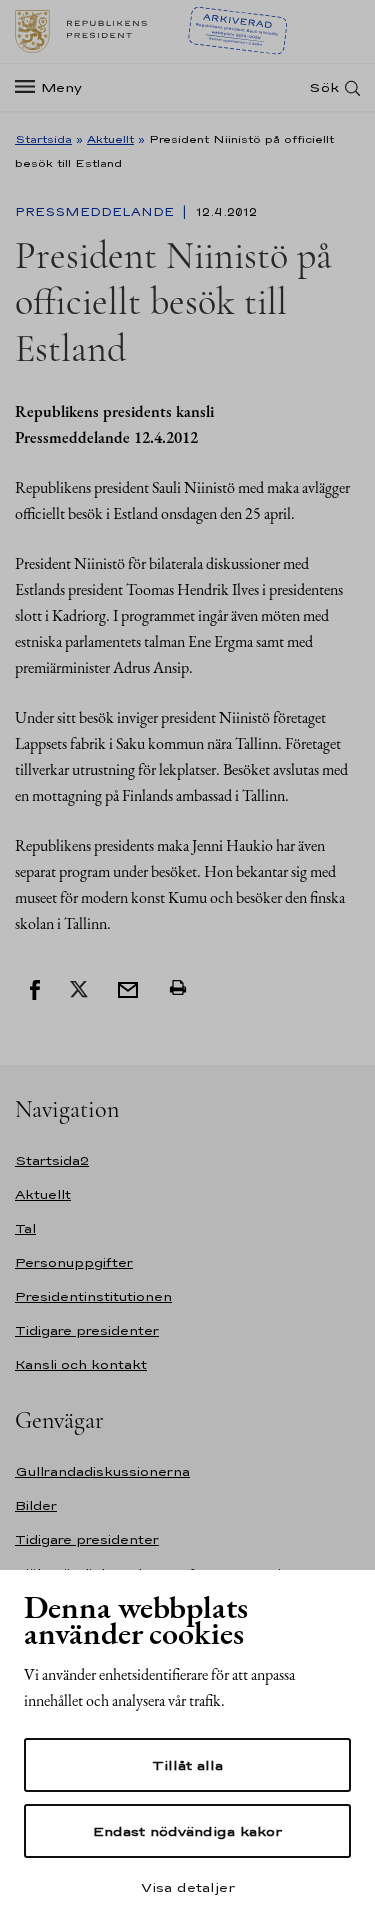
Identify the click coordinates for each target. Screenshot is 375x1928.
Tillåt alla (187, 1765)
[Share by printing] (178, 988)
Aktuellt (110, 139)
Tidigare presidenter (87, 1330)
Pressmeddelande (96, 212)
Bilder (36, 1505)
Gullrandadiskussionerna (102, 1471)
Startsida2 (52, 1160)
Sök (324, 87)
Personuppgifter (74, 1262)
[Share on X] (79, 988)
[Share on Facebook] (35, 988)
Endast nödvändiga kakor (187, 1831)
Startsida (43, 139)
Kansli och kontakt (81, 1364)
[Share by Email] (128, 988)
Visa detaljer (188, 1887)
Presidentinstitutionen (93, 1296)
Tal (25, 1228)
